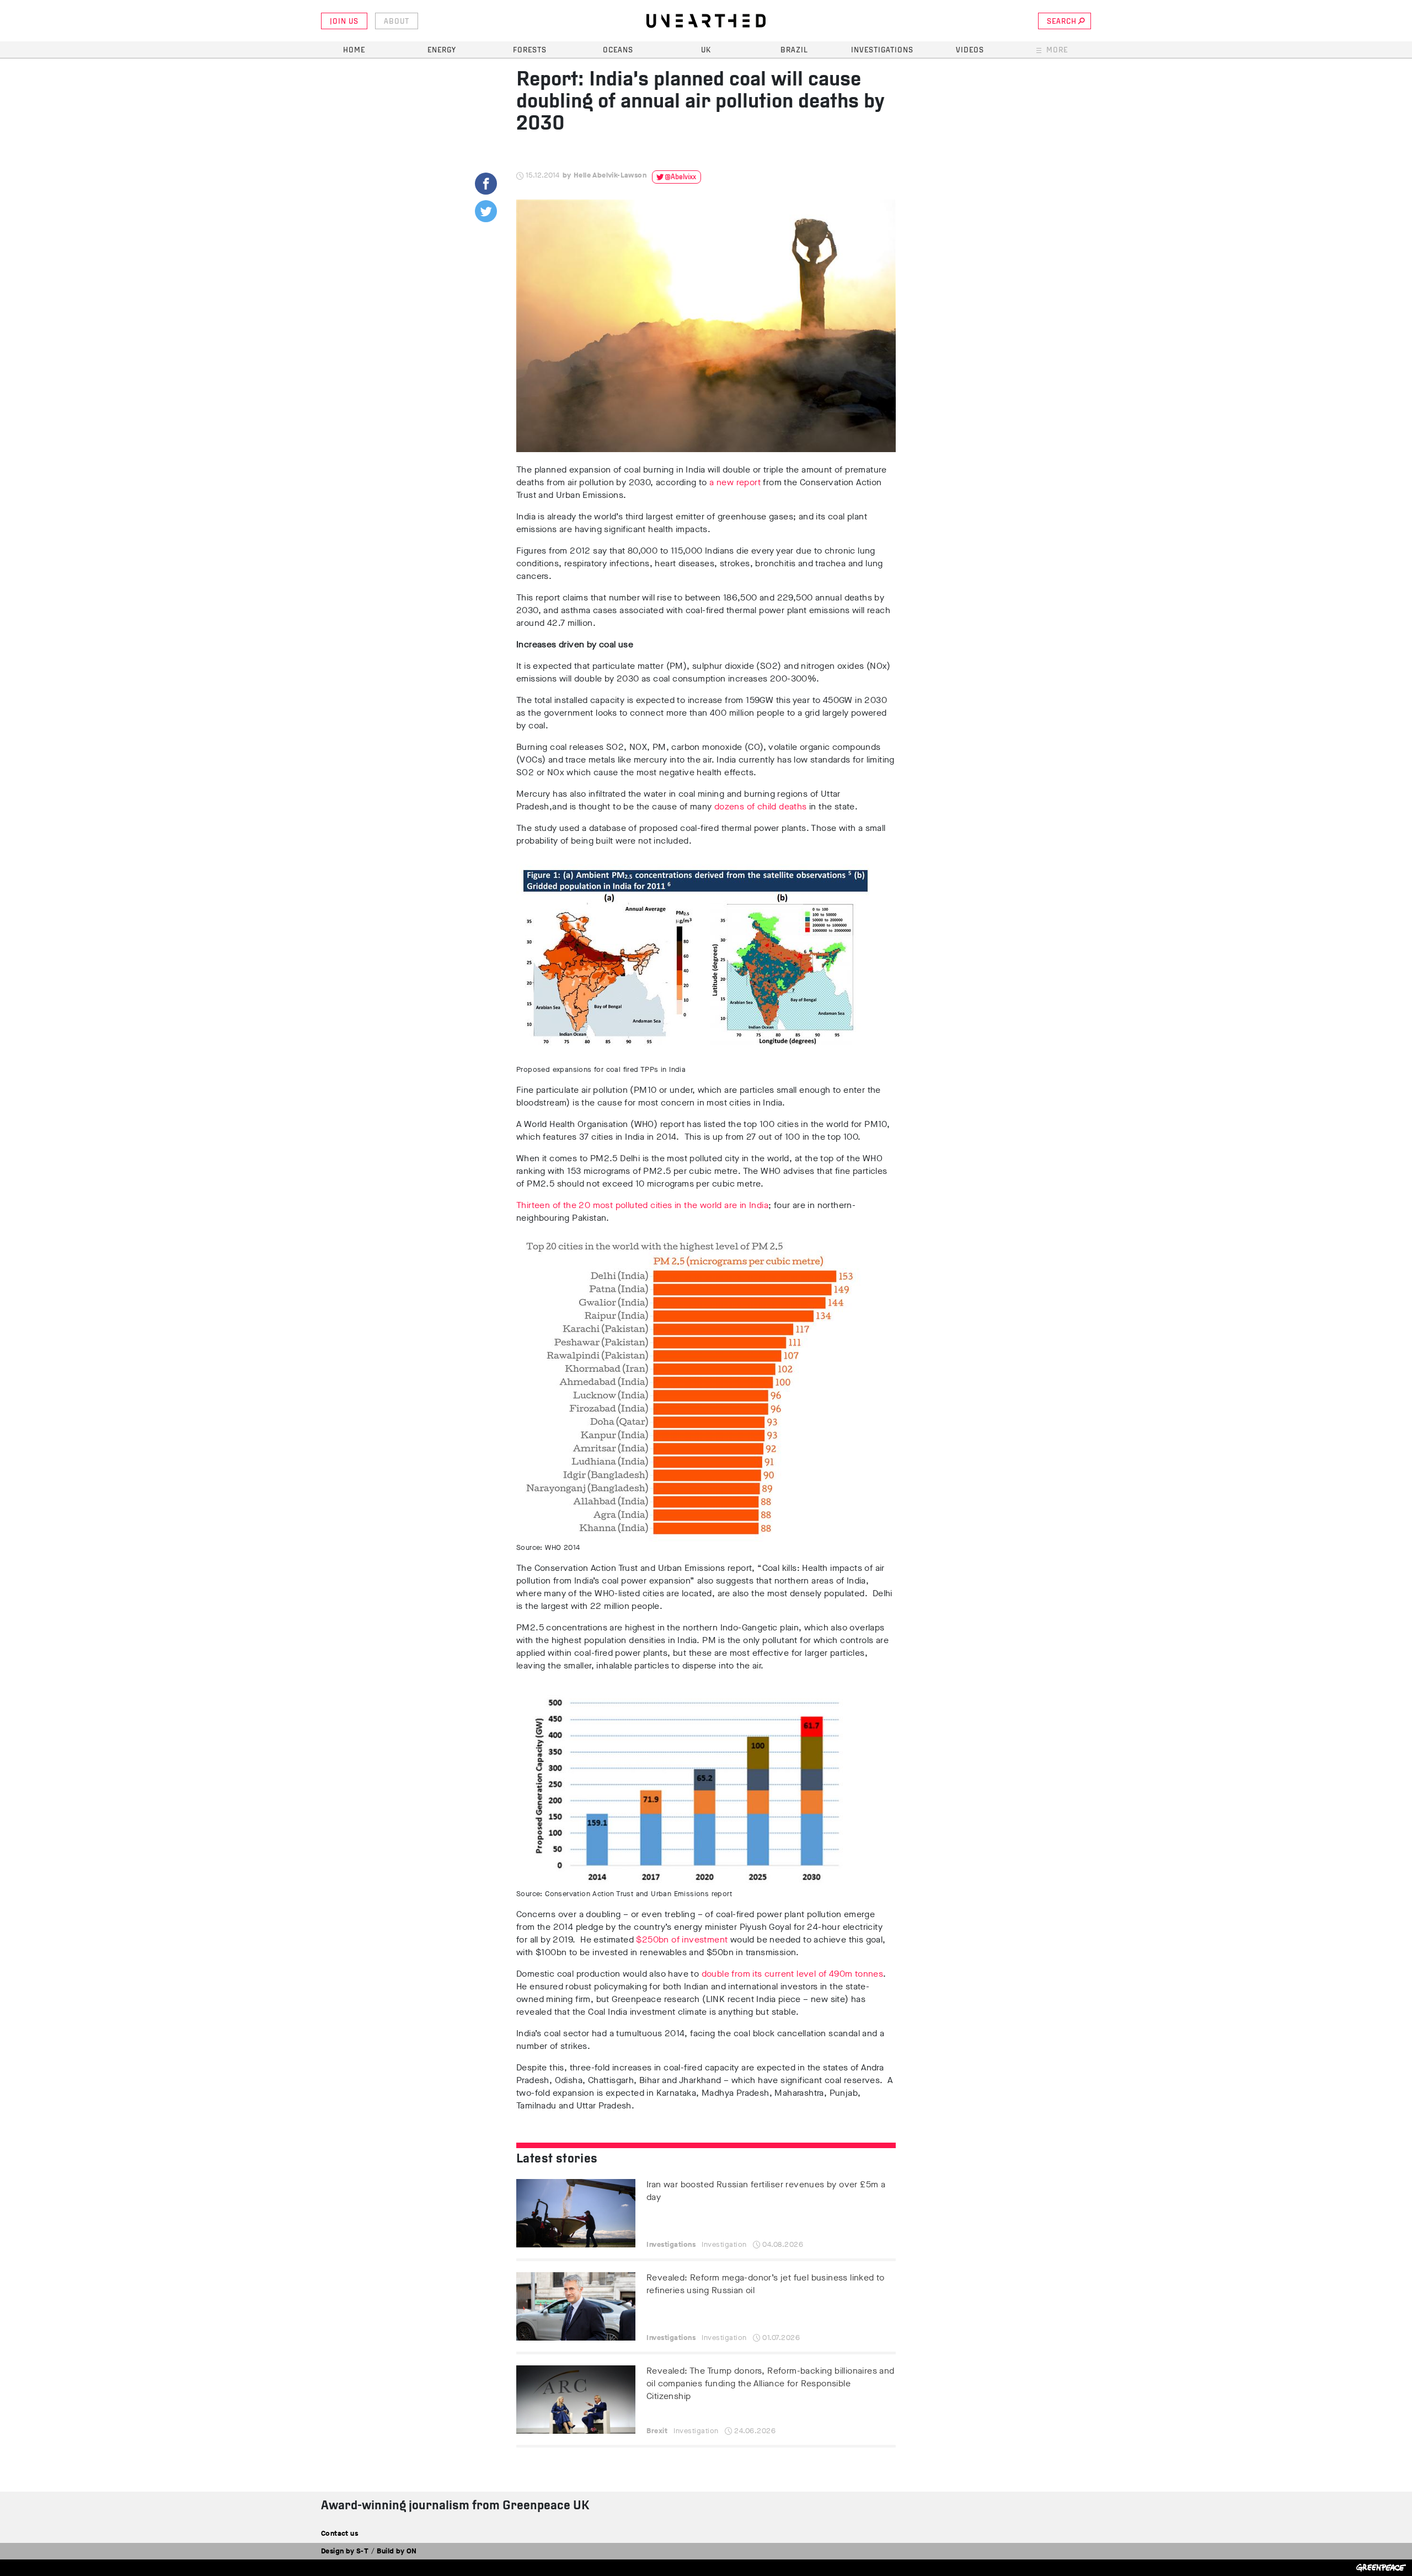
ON (412, 2551)
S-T (362, 2551)
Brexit (657, 2431)
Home (354, 50)
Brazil (794, 50)
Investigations (882, 50)
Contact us (339, 2533)
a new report (735, 482)
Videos (970, 50)
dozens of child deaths (761, 806)
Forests (530, 50)
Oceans (618, 50)
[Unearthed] (706, 21)
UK (706, 50)
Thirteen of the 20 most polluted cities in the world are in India (642, 1205)
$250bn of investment (682, 1939)
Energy (442, 50)
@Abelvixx (680, 177)
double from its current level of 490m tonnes (793, 1974)
